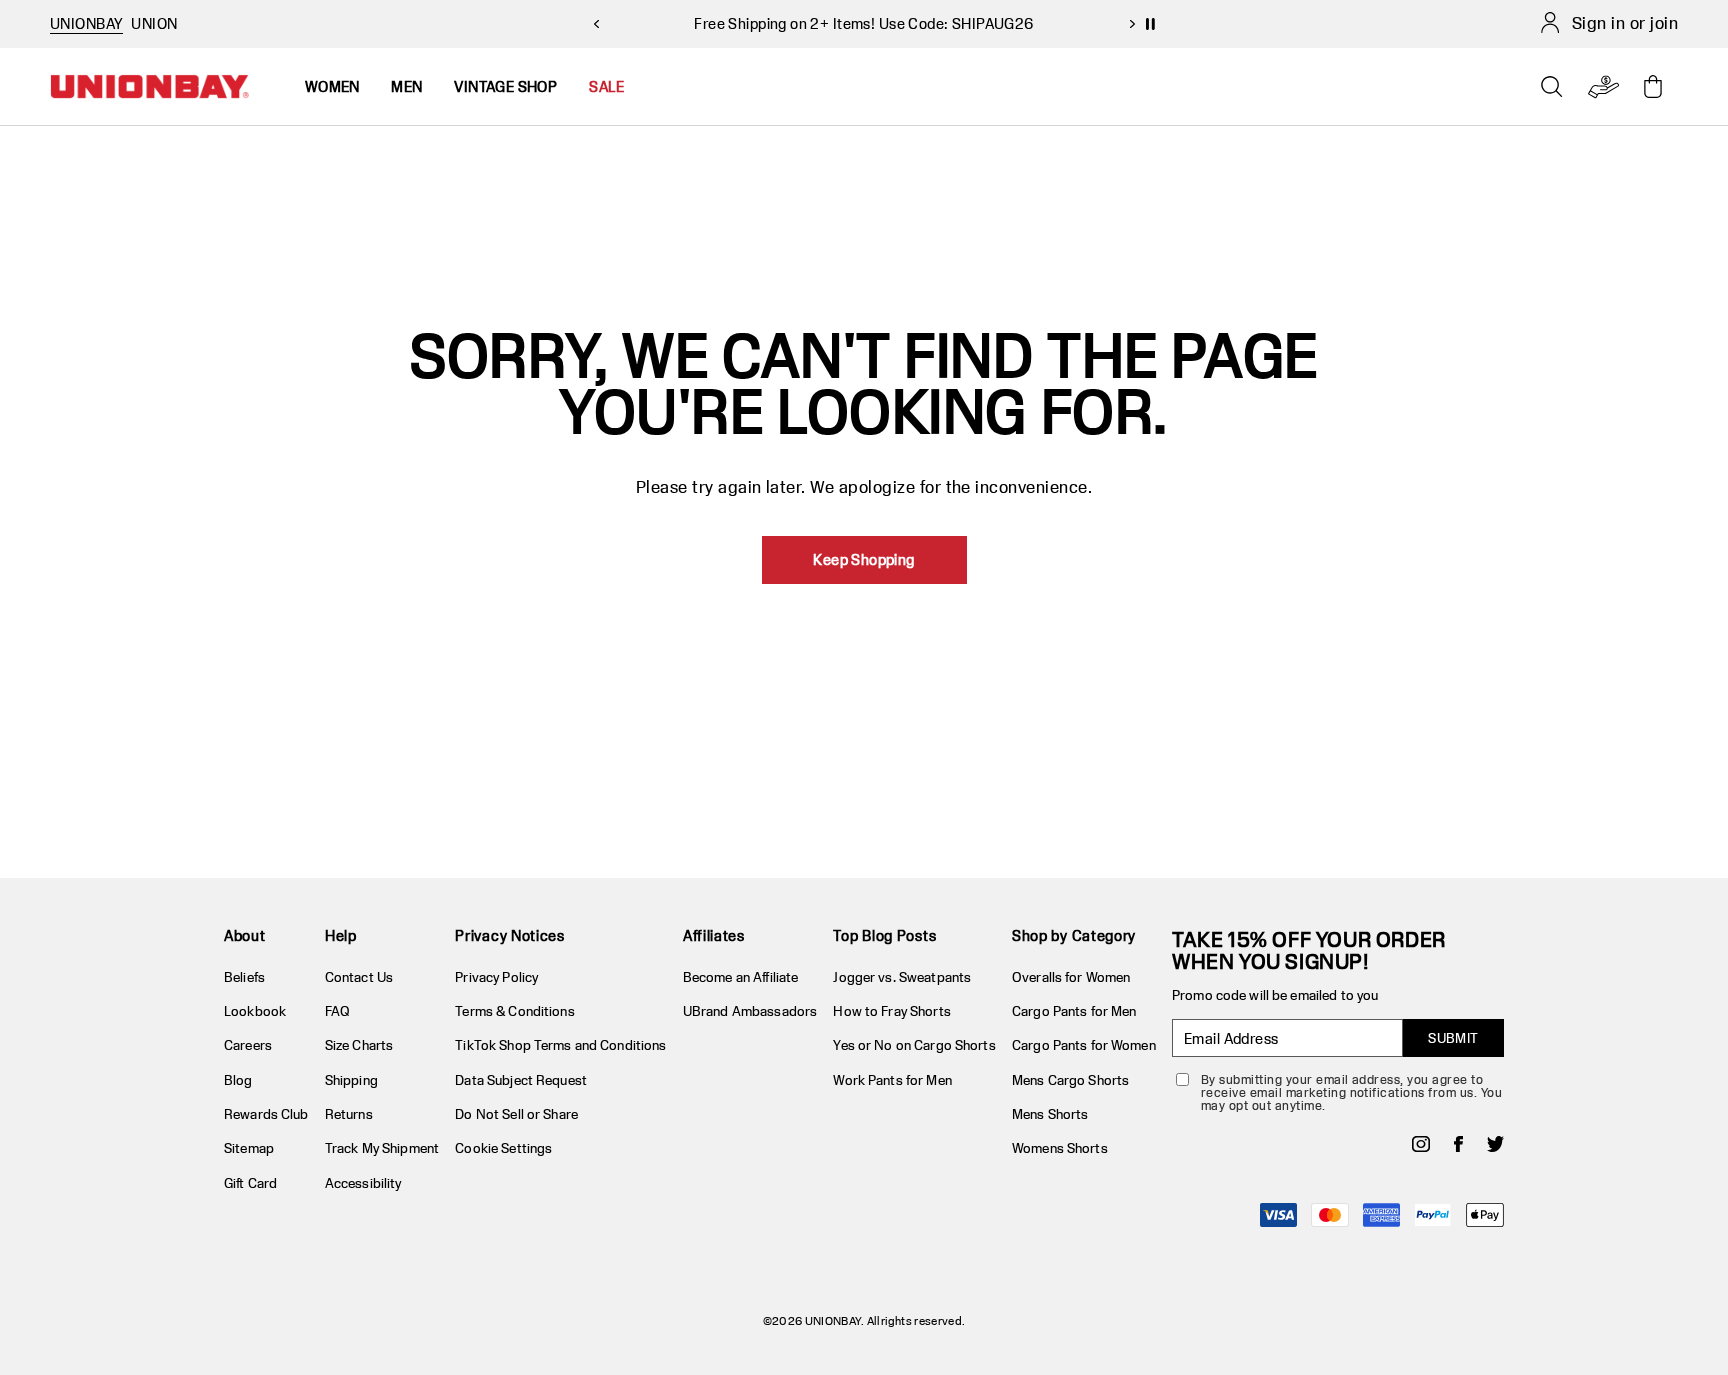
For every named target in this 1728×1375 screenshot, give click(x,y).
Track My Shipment (382, 1148)
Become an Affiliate (740, 977)
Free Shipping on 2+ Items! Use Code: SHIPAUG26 (863, 23)
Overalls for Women (1071, 977)
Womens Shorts (1060, 1148)
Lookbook (255, 1011)
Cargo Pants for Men (1074, 1011)
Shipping (351, 1080)
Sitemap (249, 1148)
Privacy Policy (496, 977)
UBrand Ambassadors (750, 1011)
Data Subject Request (521, 1080)
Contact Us (359, 977)
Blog (238, 1080)
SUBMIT (1453, 1038)
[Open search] (1552, 87)
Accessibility (363, 1183)
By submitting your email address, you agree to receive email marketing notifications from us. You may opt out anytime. (1351, 1092)
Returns (349, 1114)
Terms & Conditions (514, 1011)
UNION (154, 23)
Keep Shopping (863, 559)
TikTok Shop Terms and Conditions (560, 1045)
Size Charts (359, 1045)
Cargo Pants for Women (1084, 1045)
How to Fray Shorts (891, 1011)
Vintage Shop (505, 86)
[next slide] (1132, 24)
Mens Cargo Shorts (1070, 1080)
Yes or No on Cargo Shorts (914, 1045)
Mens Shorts (1050, 1114)
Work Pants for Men (892, 1080)
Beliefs (244, 977)
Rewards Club (266, 1114)
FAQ (337, 1011)
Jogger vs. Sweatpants (902, 977)
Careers (248, 1045)
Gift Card (250, 1183)
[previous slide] (596, 24)
